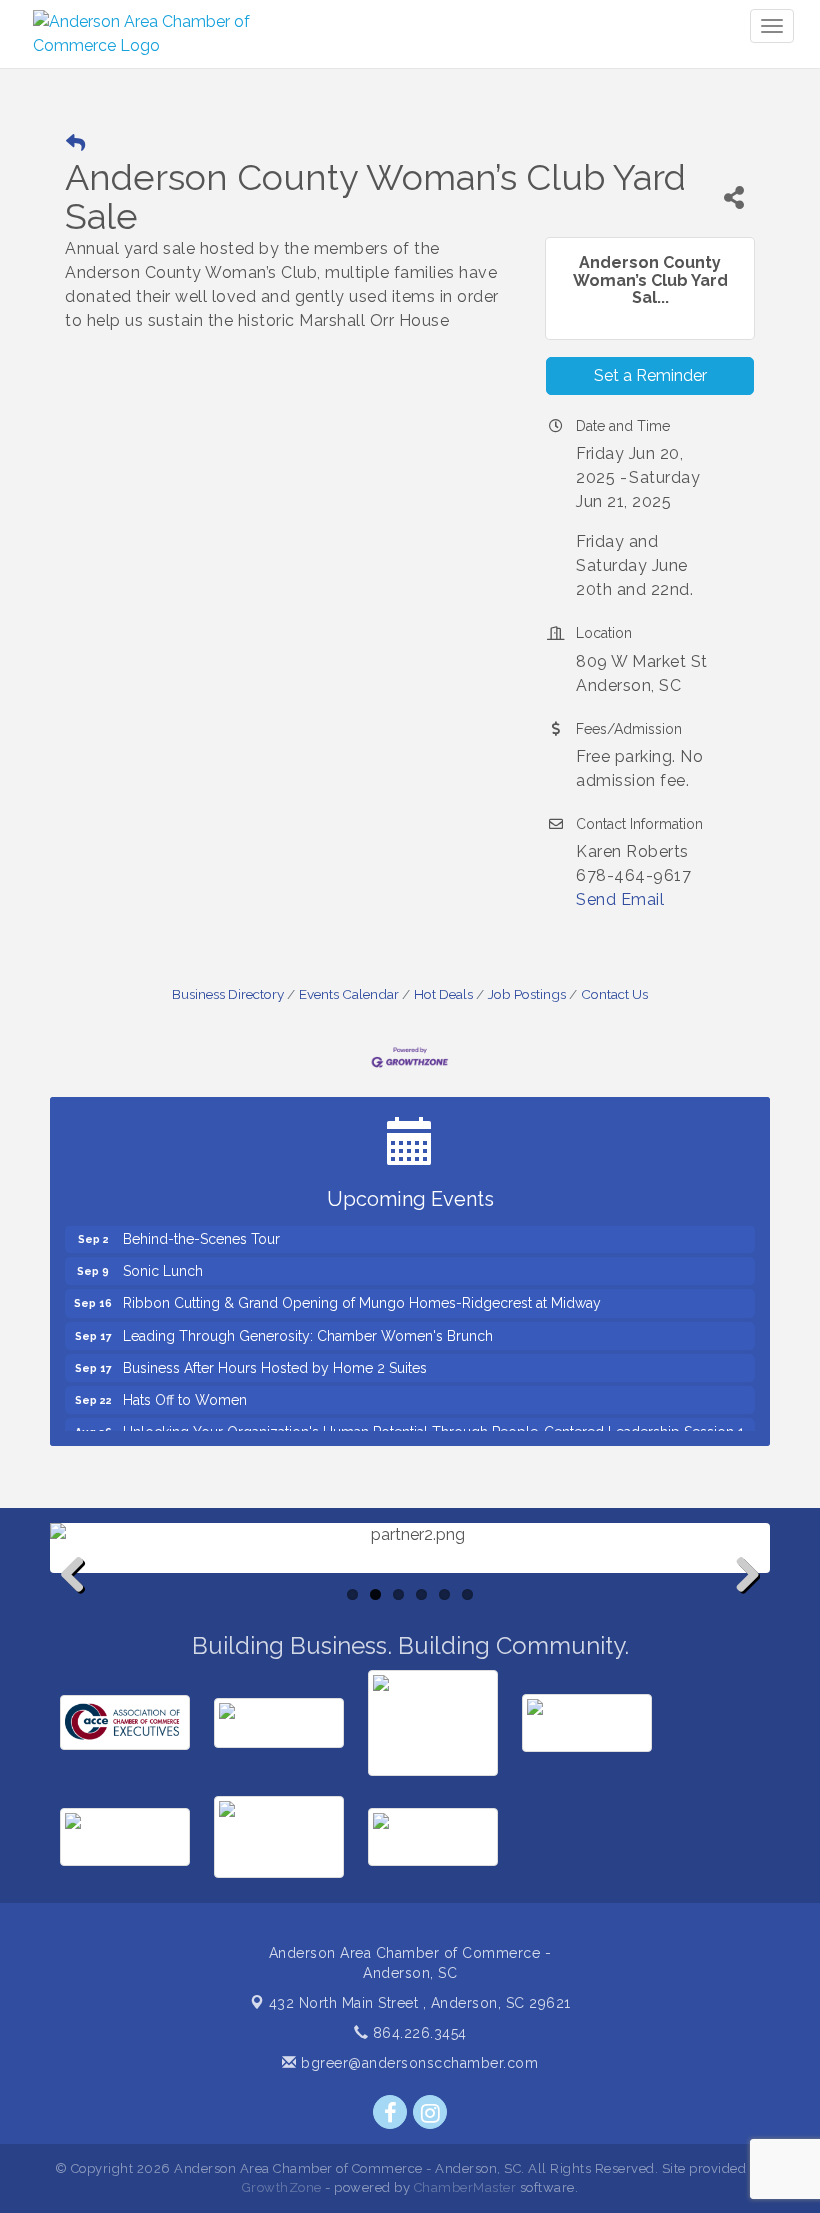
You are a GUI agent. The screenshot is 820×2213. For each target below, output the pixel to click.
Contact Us (614, 994)
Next (742, 1607)
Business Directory (228, 994)
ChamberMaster (465, 2187)
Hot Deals (443, 994)
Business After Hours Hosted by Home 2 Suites (275, 1360)
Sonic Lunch (163, 1263)
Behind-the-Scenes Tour (201, 1231)
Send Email (620, 899)
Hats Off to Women (185, 1392)
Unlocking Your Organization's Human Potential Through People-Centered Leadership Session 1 (433, 1424)
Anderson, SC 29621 (420, 2003)
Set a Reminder (650, 375)
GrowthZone (282, 2187)
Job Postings (527, 994)
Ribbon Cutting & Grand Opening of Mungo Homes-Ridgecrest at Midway (362, 1295)
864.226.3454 (417, 2033)
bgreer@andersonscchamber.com (417, 2063)
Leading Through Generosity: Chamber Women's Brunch (308, 1328)
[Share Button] (734, 197)
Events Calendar (349, 994)
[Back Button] (75, 143)
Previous (80, 1607)
